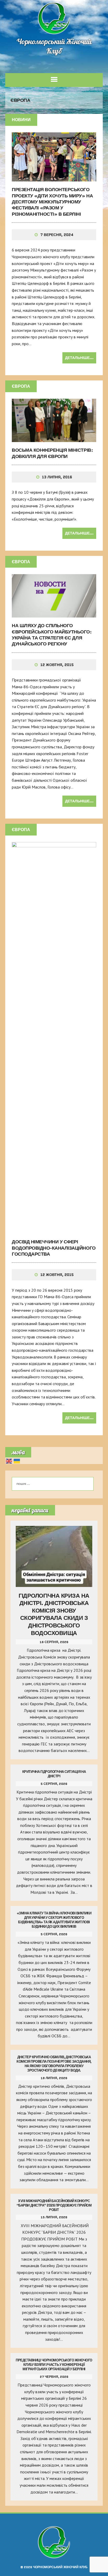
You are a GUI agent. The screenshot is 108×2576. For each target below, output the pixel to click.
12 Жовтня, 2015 (57, 665)
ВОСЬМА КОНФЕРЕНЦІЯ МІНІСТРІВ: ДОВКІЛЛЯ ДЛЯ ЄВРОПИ (52, 453)
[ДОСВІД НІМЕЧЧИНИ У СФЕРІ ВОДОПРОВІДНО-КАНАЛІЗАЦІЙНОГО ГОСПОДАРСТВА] (54, 1230)
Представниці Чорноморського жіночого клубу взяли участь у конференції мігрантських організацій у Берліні (54, 2365)
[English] (9, 1461)
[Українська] (17, 1461)
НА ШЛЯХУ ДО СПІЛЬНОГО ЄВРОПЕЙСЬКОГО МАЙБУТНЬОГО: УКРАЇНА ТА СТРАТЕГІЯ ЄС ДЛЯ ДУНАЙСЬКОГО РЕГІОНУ (52, 635)
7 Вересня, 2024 (57, 235)
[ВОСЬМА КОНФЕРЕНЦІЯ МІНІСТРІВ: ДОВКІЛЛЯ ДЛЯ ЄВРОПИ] (54, 439)
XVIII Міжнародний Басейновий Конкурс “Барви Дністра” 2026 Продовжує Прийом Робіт (54, 2205)
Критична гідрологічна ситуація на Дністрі (54, 1774)
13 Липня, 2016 (57, 477)
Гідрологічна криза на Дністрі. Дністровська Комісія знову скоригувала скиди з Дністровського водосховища (54, 1614)
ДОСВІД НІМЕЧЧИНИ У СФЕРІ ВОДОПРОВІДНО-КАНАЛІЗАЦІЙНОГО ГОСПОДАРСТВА (54, 1248)
